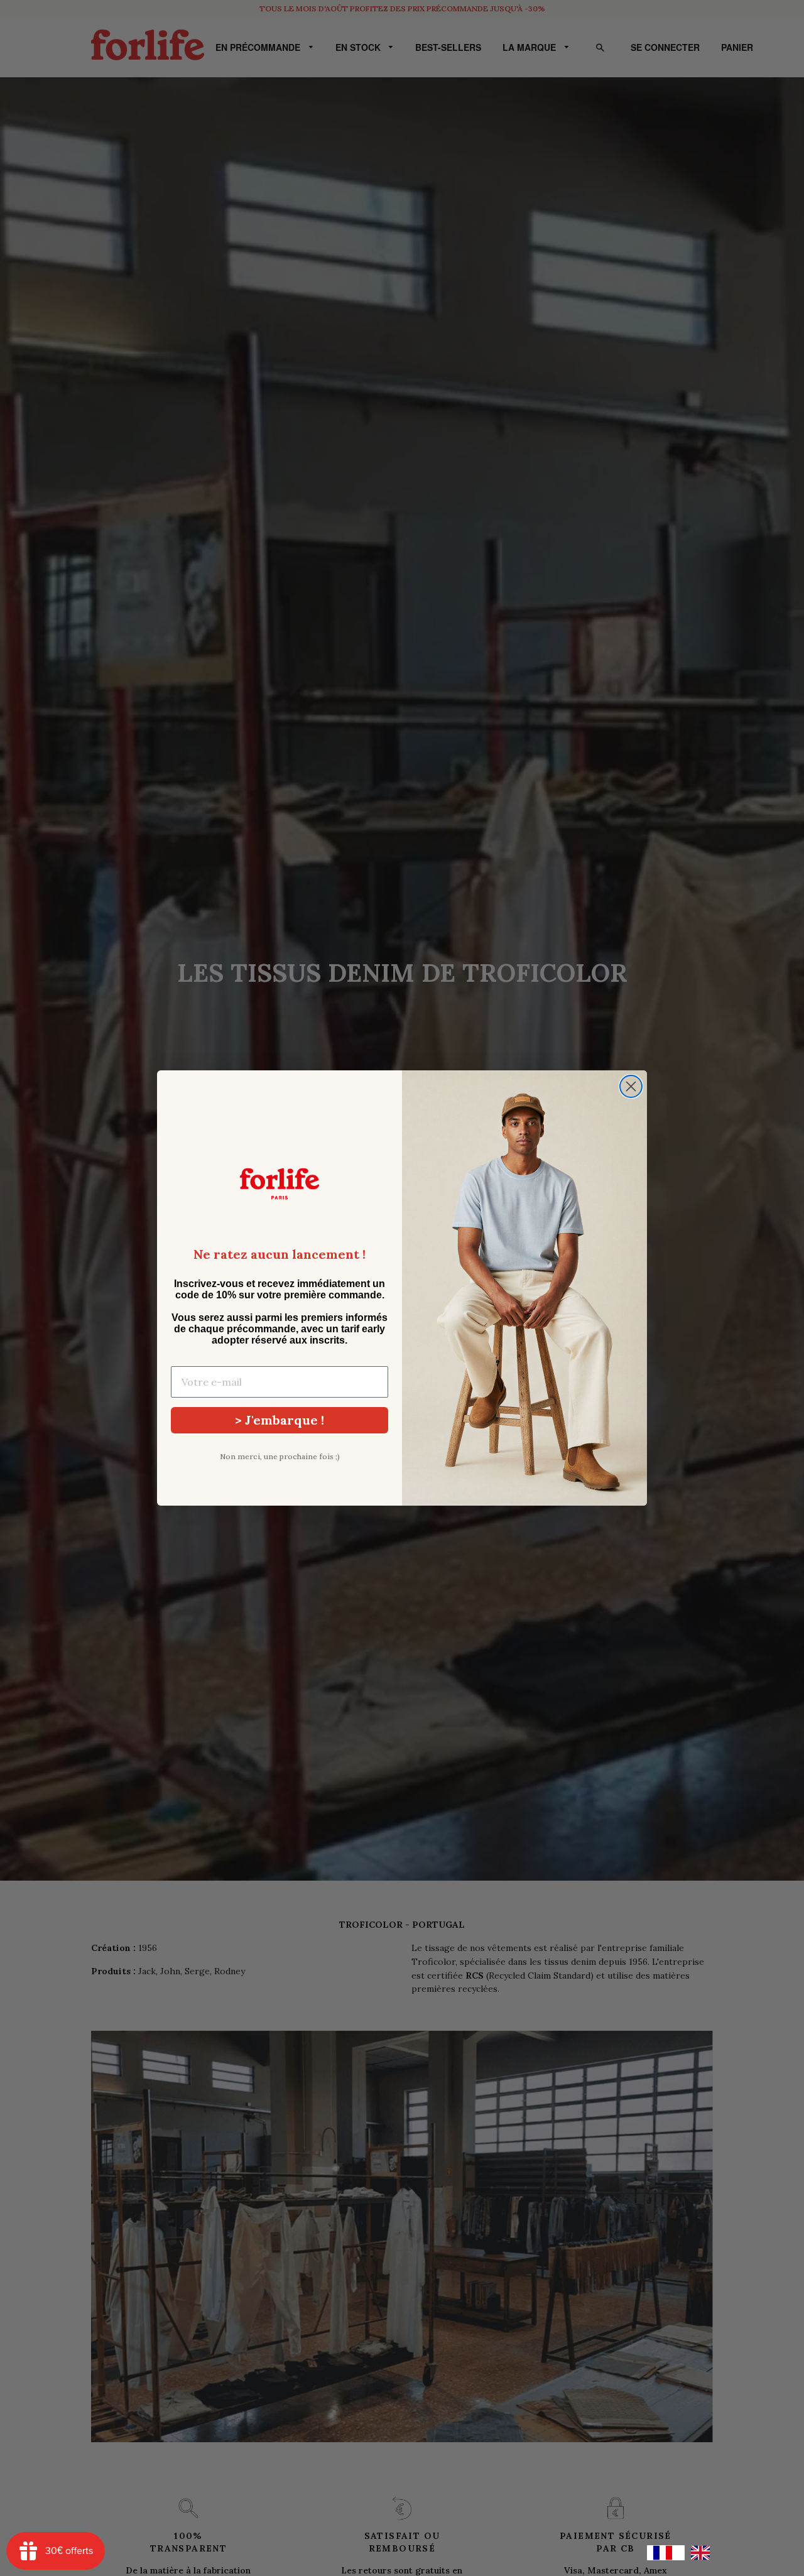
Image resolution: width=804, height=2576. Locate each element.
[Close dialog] (631, 1086)
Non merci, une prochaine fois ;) (280, 1456)
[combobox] (666, 2553)
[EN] (703, 2553)
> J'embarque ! (280, 1420)
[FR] (666, 2553)
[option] (703, 2553)
